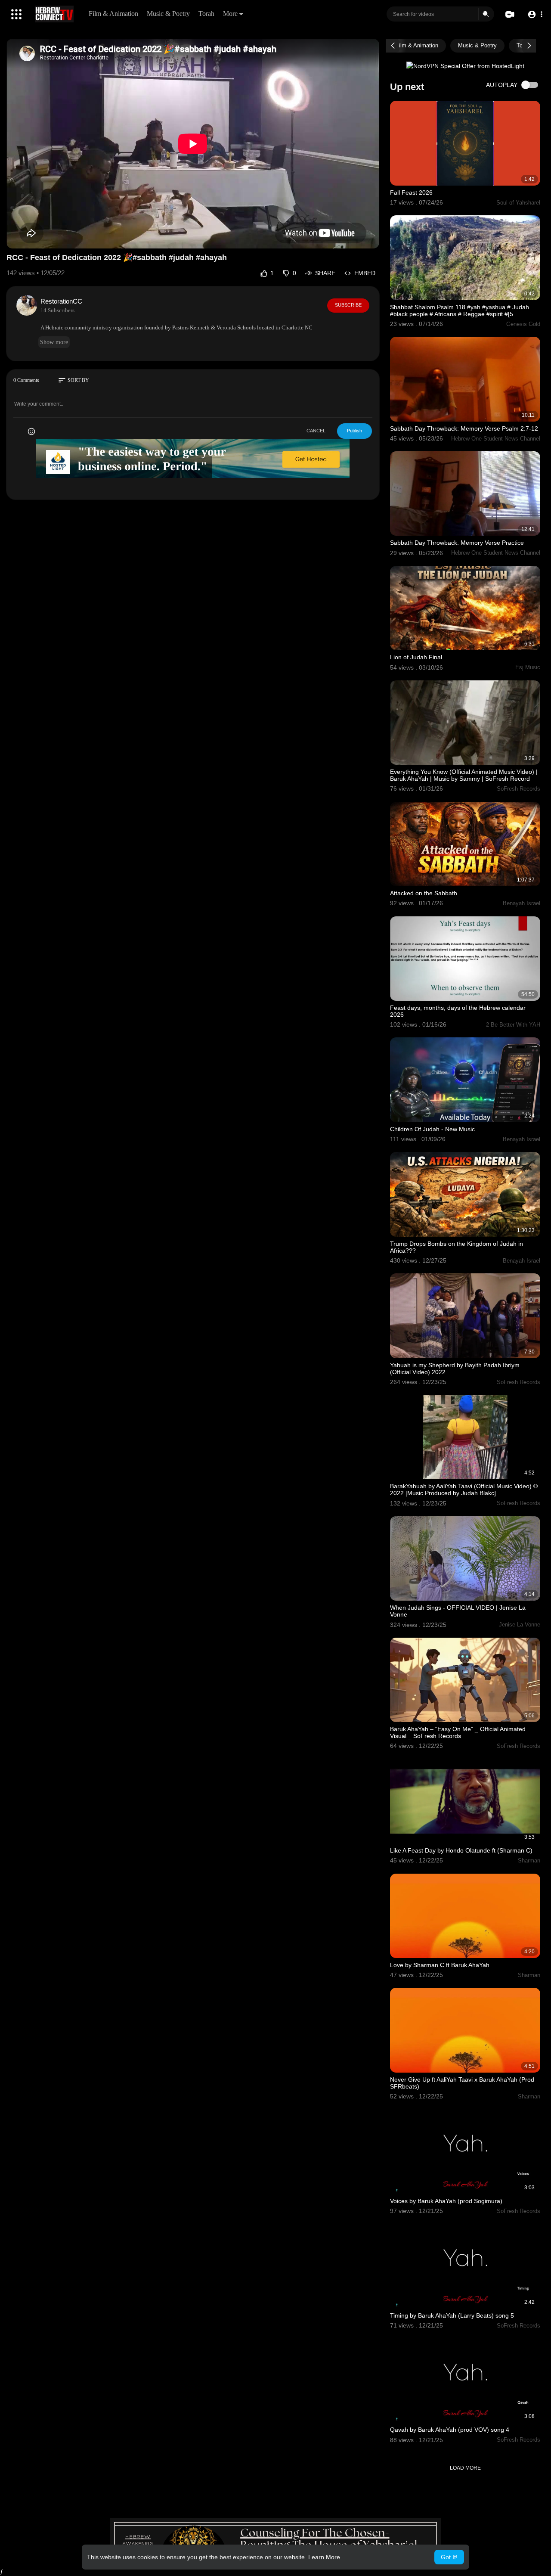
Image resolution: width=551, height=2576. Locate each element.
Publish (354, 431)
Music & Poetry (168, 14)
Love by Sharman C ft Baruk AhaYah (440, 1965)
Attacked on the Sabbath (424, 893)
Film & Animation (113, 14)
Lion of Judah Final (416, 657)
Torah (206, 14)
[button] (535, 14)
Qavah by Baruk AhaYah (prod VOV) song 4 (450, 2430)
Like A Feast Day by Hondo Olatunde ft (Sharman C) (461, 1850)
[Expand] (16, 14)
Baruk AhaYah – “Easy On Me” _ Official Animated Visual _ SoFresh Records (458, 1732)
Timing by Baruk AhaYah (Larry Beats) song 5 (452, 2315)
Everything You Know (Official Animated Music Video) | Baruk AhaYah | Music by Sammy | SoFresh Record (464, 775)
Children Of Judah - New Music (432, 1129)
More (230, 14)
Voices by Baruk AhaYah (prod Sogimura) (446, 2201)
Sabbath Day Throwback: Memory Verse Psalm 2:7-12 (464, 428)
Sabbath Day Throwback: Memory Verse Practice (457, 543)
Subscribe (348, 305)
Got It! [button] (449, 2557)
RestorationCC (61, 301)
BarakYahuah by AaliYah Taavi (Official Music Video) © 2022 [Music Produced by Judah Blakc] (464, 1490)
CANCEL (316, 431)
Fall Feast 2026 (411, 192)
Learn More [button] (324, 2557)
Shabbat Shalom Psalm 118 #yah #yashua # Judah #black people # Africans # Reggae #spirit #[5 (460, 310)
